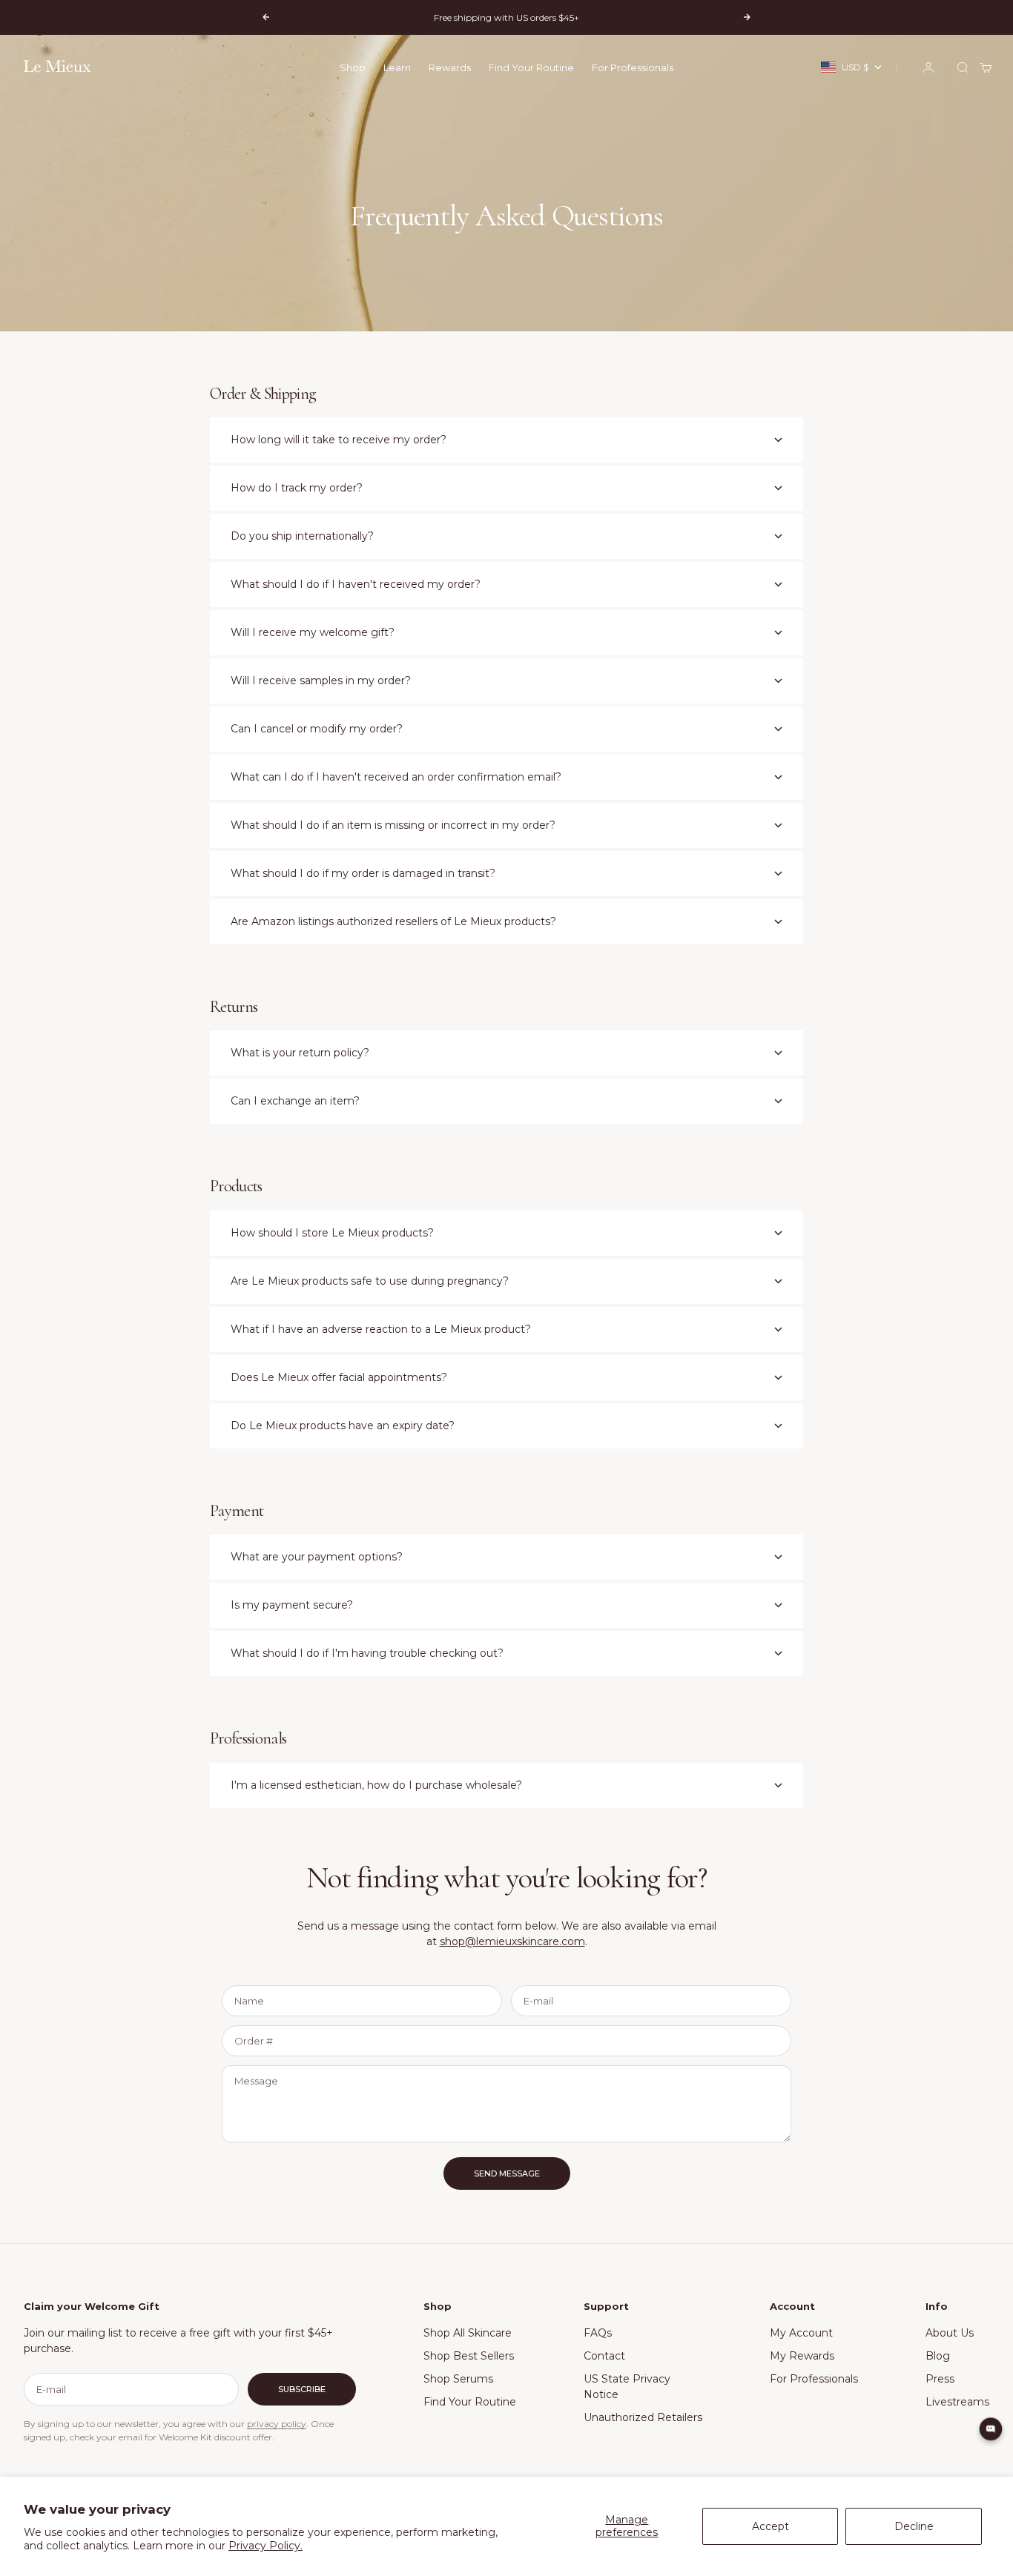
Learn (397, 67)
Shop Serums (458, 2379)
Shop (353, 67)
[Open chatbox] (991, 2429)
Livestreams (957, 2402)
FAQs (598, 2333)
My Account (801, 2333)
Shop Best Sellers (469, 2356)
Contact (604, 2356)
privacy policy (277, 2424)
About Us (950, 2333)
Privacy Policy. (265, 2546)
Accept (771, 2526)
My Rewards (802, 2356)
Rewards (450, 67)
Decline (914, 2526)
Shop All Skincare (468, 2333)
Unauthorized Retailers (643, 2417)
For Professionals (633, 67)
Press (940, 2379)
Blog (938, 2356)
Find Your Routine (531, 67)
